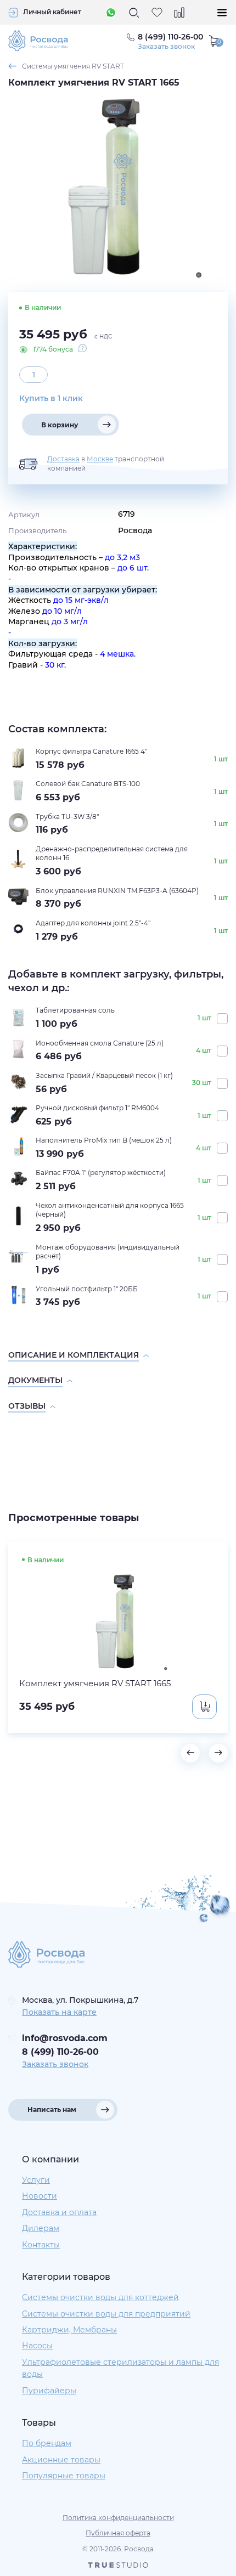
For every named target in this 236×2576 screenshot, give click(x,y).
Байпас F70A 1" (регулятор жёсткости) (101, 1173)
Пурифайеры (49, 2391)
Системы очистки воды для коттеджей (100, 2297)
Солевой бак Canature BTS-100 (88, 784)
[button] (190, 1753)
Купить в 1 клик (51, 398)
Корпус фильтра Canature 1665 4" (91, 751)
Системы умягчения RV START (73, 66)
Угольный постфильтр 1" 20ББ (87, 1289)
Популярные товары (64, 2476)
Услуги (36, 2180)
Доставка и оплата (59, 2212)
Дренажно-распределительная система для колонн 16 (112, 854)
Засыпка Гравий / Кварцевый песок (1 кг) (104, 1075)
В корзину (60, 425)
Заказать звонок (166, 47)
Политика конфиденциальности (118, 2518)
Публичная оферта (118, 2533)
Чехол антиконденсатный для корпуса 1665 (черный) (110, 1210)
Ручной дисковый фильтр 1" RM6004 (97, 1108)
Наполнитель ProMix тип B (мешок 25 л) (104, 1140)
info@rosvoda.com (65, 2038)
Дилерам (41, 2228)
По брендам (47, 2443)
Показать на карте (59, 2012)
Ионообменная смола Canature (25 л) (100, 1043)
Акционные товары (61, 2460)
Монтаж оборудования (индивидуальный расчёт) (108, 1252)
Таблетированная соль (75, 1010)
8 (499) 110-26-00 (60, 2052)
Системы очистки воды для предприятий (106, 2314)
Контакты (41, 2245)
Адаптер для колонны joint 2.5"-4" (93, 923)
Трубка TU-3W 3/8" (67, 817)
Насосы (37, 2346)
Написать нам (52, 2109)
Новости (40, 2196)
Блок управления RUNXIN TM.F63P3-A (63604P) (117, 891)
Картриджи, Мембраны (69, 2330)
